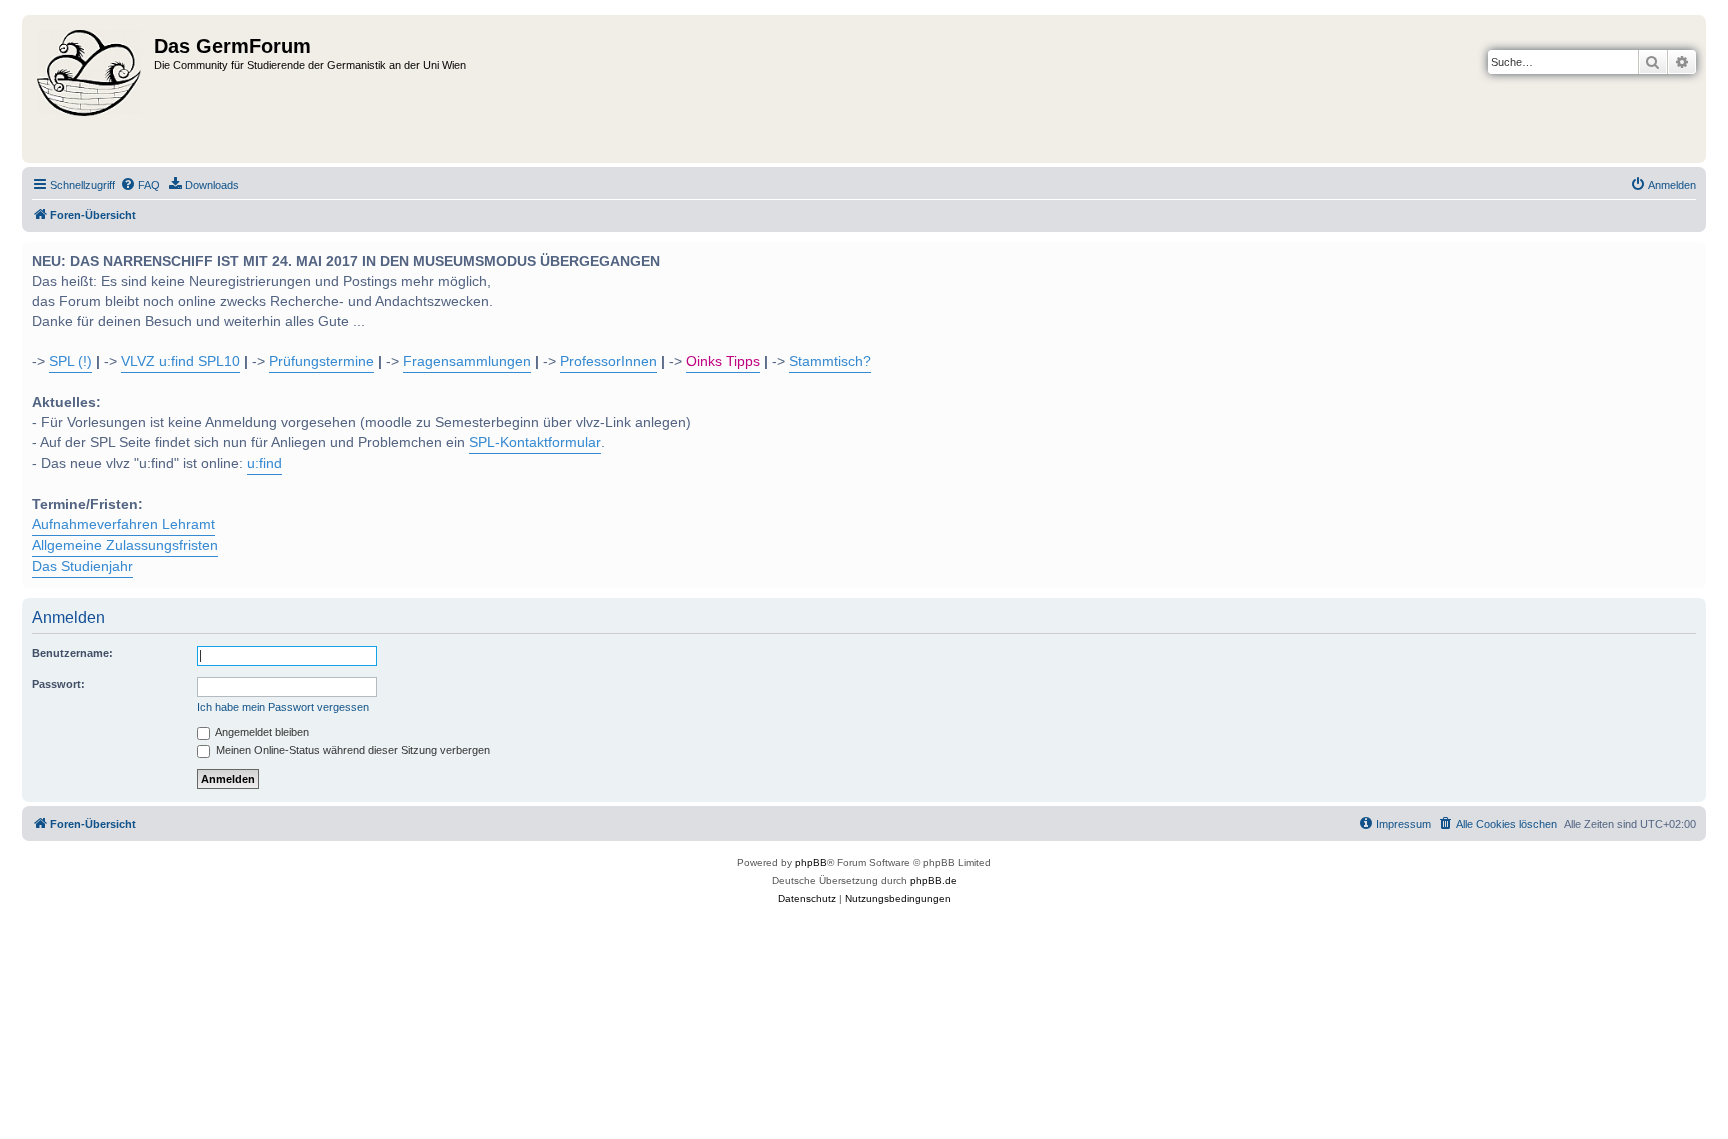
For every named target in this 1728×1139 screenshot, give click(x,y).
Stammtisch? (830, 361)
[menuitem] (140, 185)
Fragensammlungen (467, 361)
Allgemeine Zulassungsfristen (125, 545)
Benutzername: (72, 653)
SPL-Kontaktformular (535, 442)
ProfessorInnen (608, 361)
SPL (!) (70, 361)
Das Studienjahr (82, 566)
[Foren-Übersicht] (90, 89)
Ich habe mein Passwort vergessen (283, 707)
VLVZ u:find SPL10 (180, 361)
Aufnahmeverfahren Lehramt (123, 524)
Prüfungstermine (321, 361)
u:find (264, 463)
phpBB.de (933, 880)
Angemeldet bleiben (261, 732)
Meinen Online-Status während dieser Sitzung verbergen (351, 750)
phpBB (811, 862)
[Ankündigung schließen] (1689, 255)
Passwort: (58, 684)
